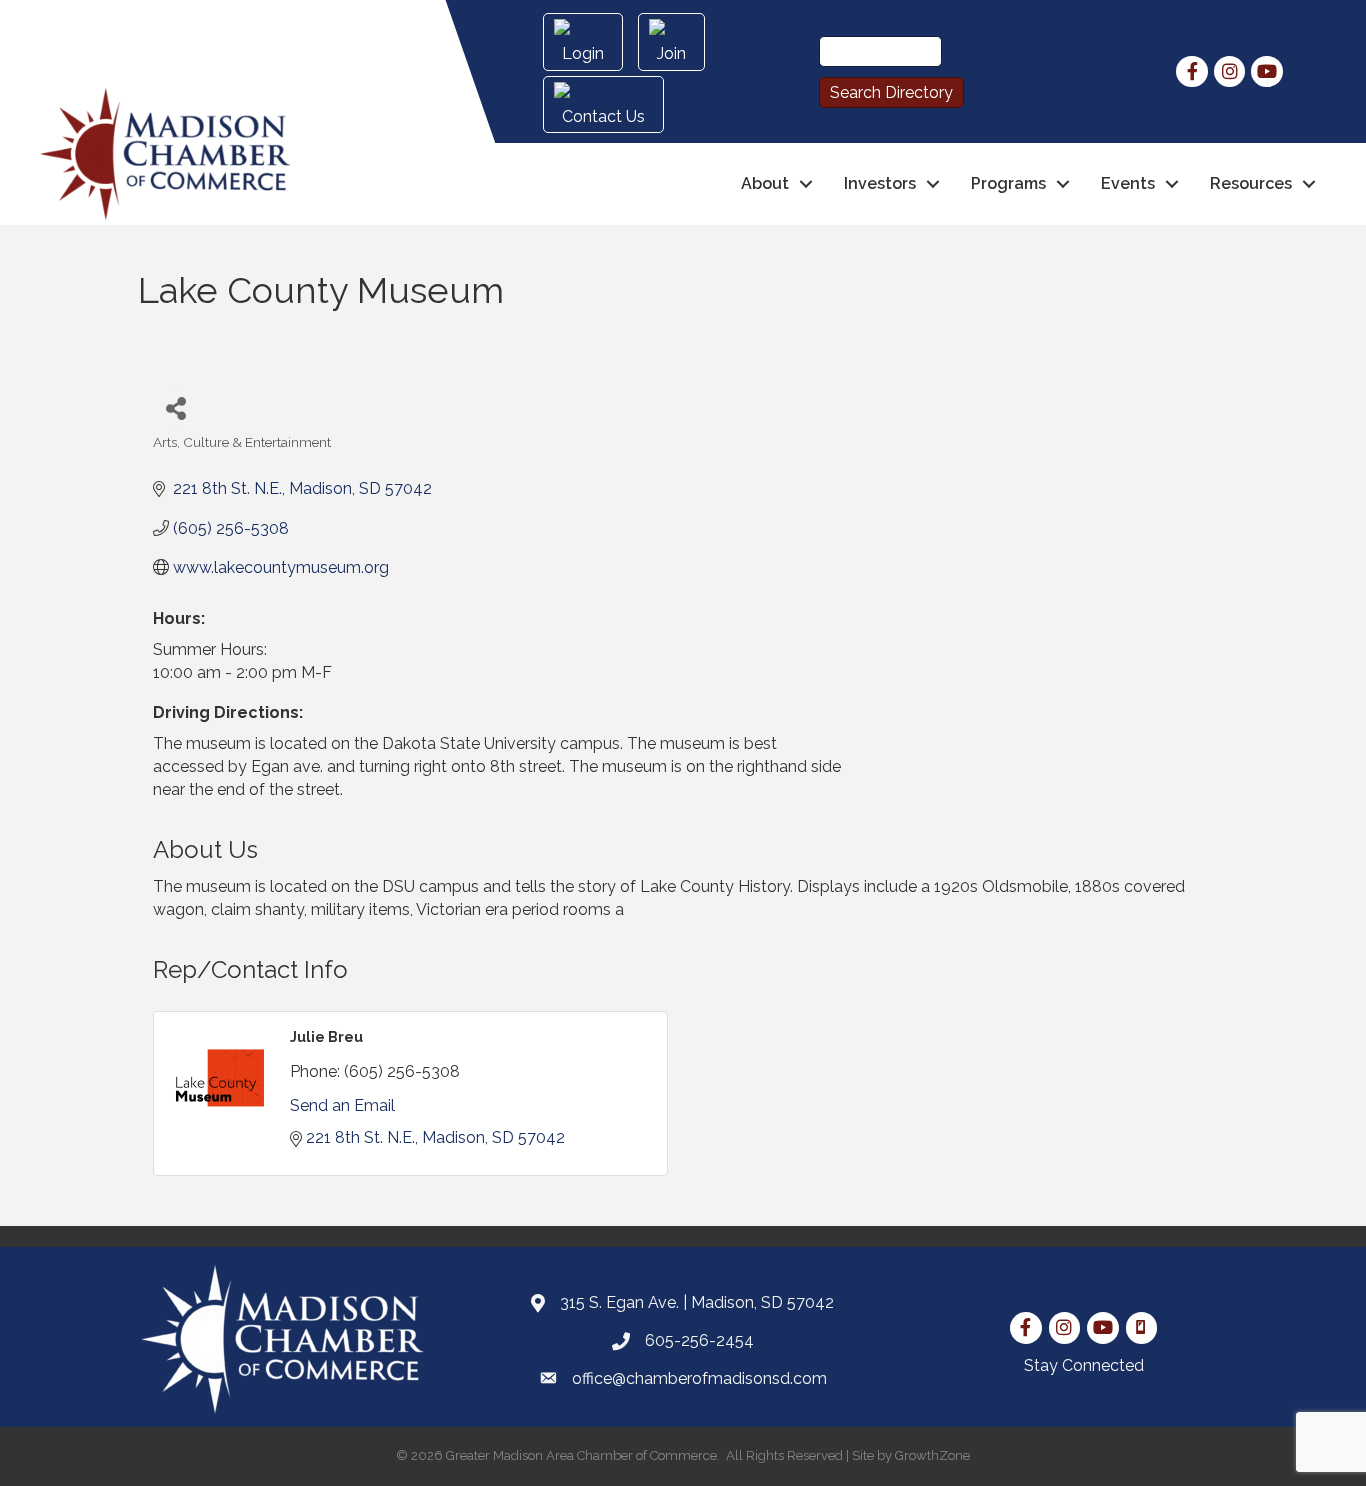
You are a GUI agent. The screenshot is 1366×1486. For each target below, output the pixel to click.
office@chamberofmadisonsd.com (699, 1378)
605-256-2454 (699, 1340)
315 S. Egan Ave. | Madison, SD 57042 (697, 1302)
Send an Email (342, 1105)
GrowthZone (932, 1455)
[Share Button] (175, 407)
